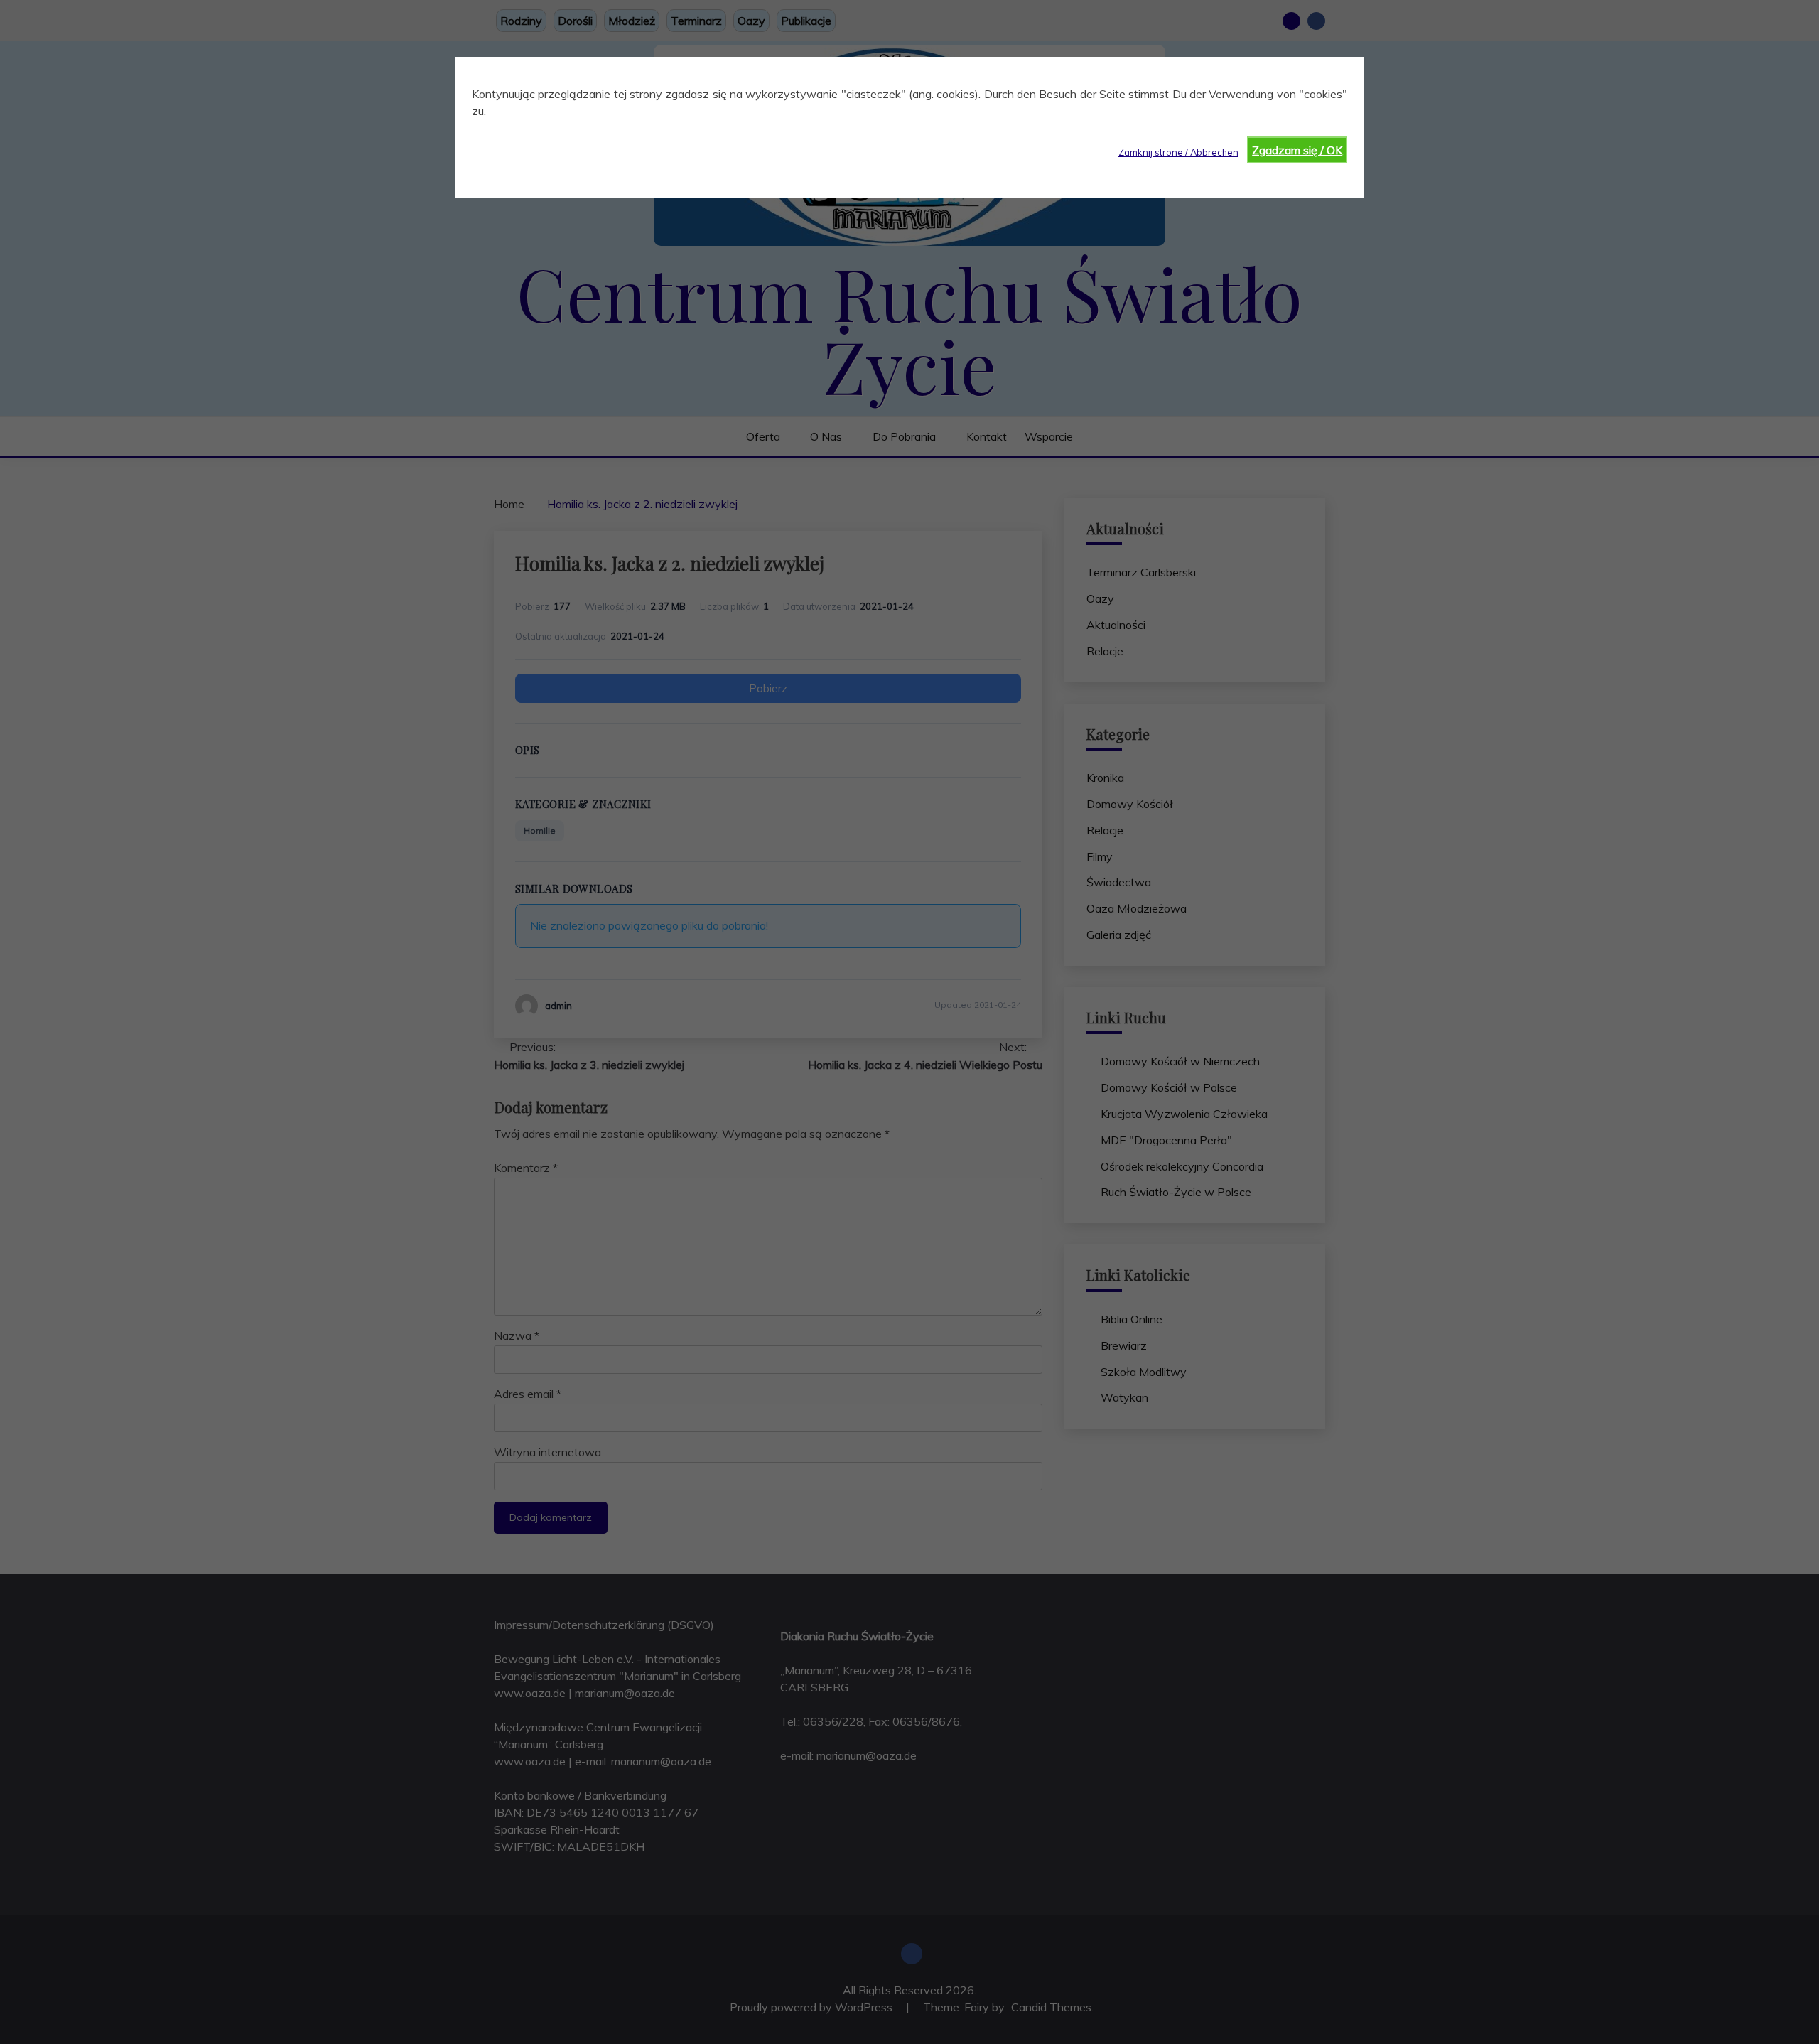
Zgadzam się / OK (1297, 150)
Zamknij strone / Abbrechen (1178, 152)
